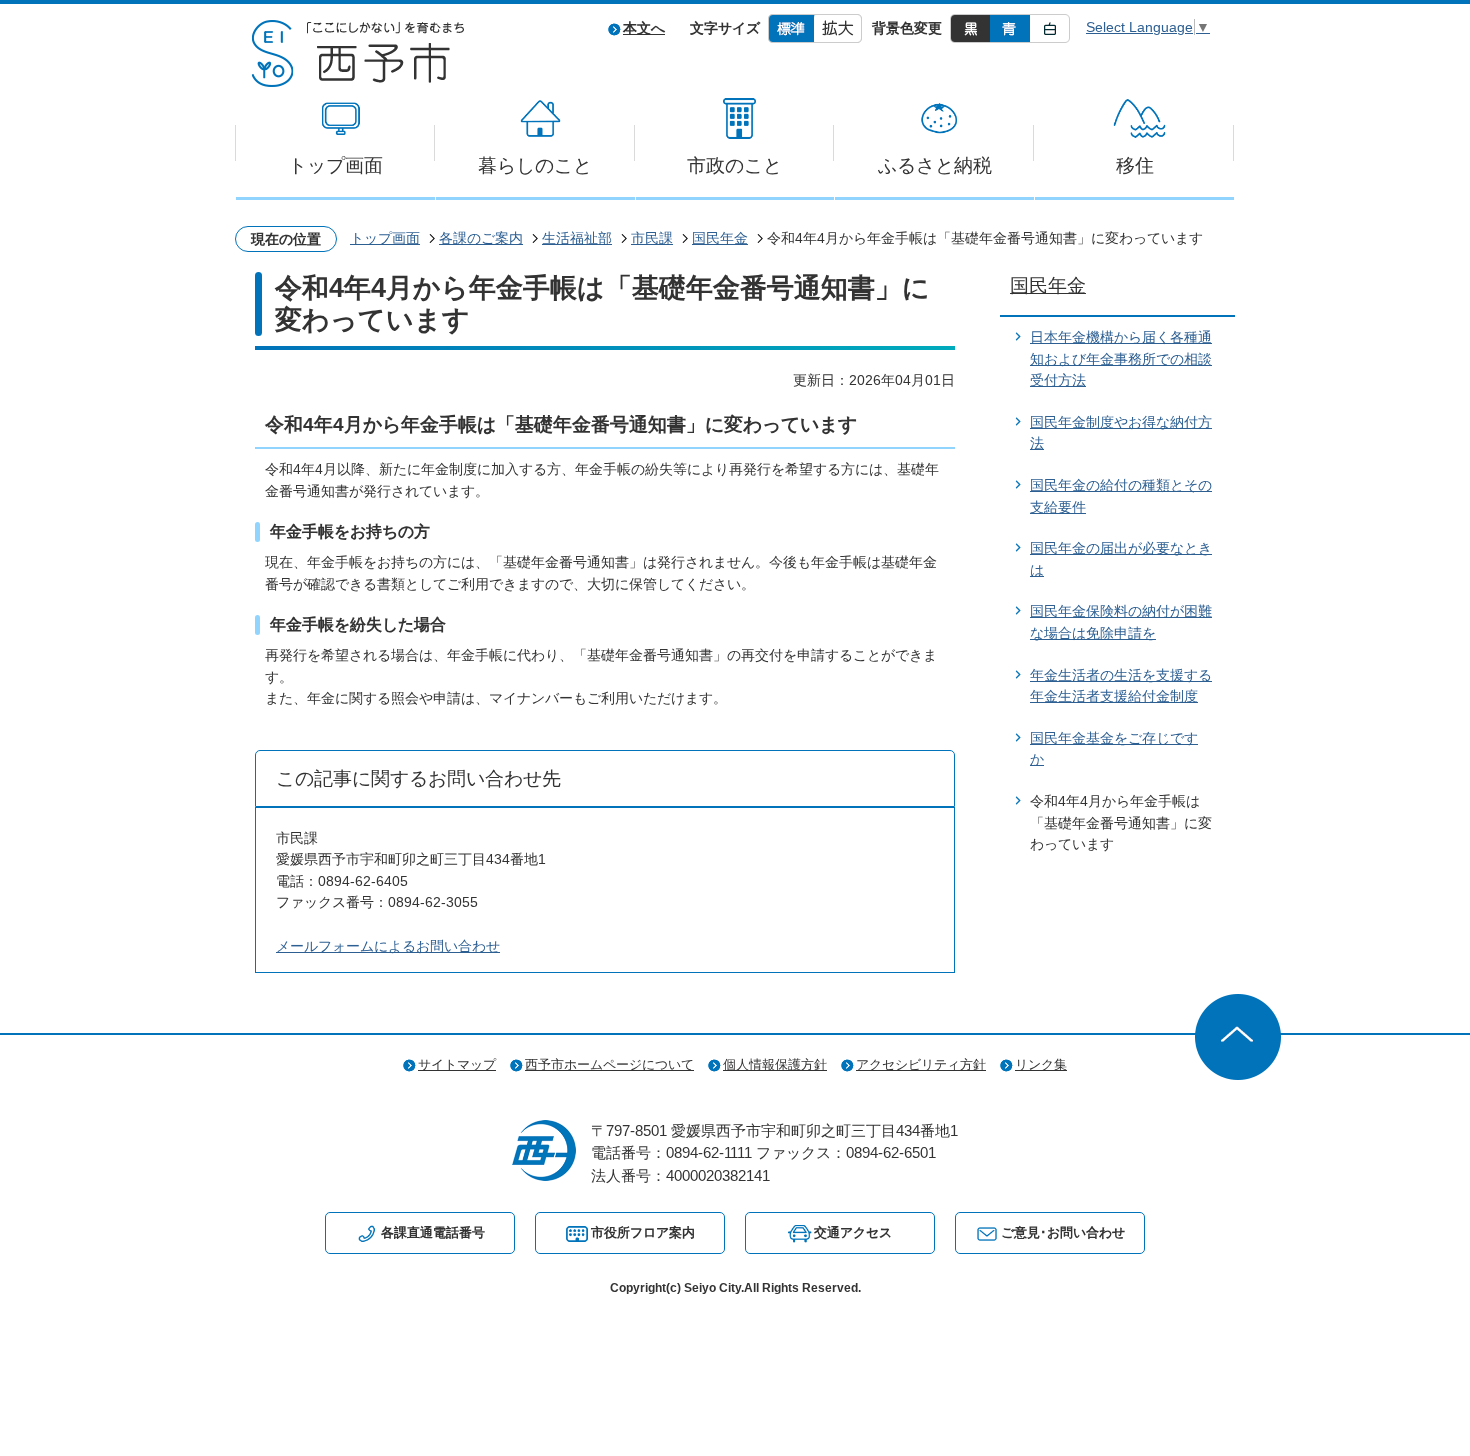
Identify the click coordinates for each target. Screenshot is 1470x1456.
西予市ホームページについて (609, 1064)
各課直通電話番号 (433, 1232)
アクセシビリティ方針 (921, 1064)
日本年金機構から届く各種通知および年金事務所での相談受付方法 (1121, 358)
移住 (1135, 165)
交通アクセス (853, 1232)
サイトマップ (457, 1064)
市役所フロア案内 (643, 1232)
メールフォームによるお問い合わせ (388, 946)
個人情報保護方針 (775, 1064)
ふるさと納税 (935, 165)
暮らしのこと (535, 165)
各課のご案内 (481, 238)
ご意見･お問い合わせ (1063, 1232)
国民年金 (720, 238)
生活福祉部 (577, 238)
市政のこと (734, 165)
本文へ (644, 28)
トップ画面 (335, 165)
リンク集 (1041, 1064)
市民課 (652, 238)
